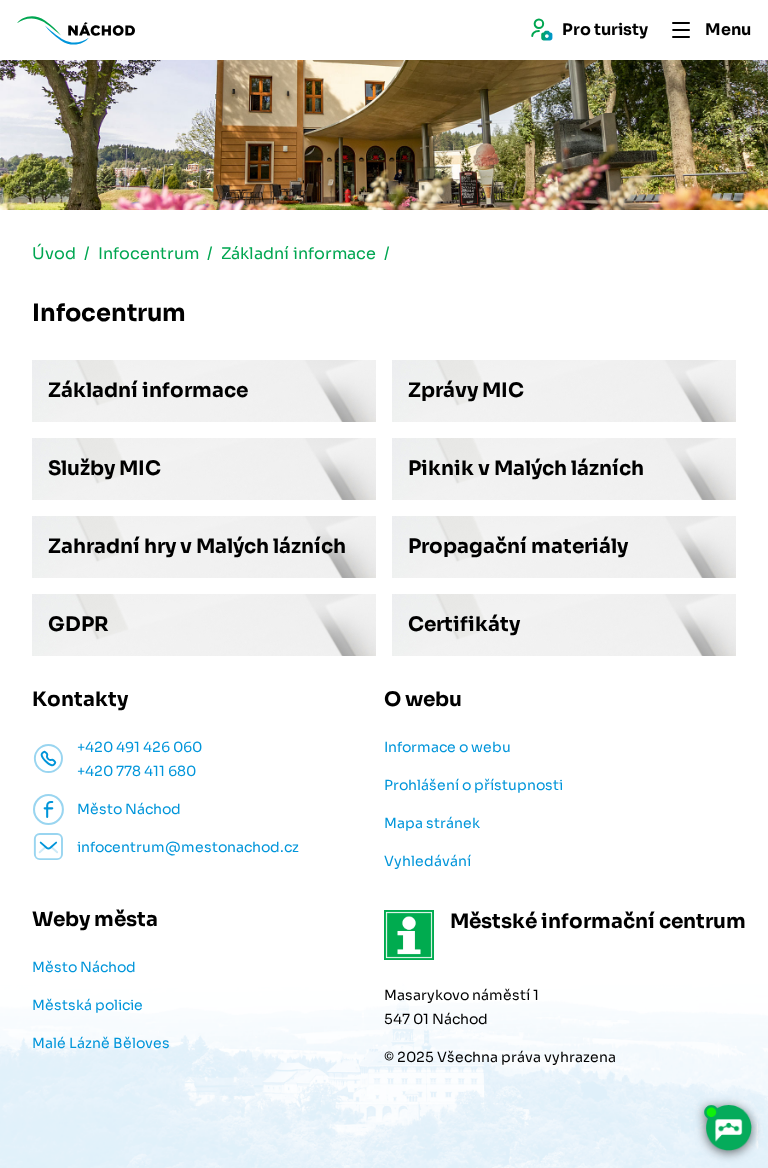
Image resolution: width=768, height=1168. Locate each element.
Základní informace (298, 253)
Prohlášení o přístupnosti (473, 785)
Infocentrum (148, 253)
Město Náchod (84, 967)
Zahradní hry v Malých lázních (197, 546)
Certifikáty (464, 624)
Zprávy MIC (466, 390)
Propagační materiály (518, 546)
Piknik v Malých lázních (526, 468)
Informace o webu (447, 747)
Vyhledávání (427, 861)
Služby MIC (104, 468)
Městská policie (87, 1005)
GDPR (78, 624)
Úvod (54, 253)
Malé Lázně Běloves (101, 1043)
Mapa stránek (432, 823)
